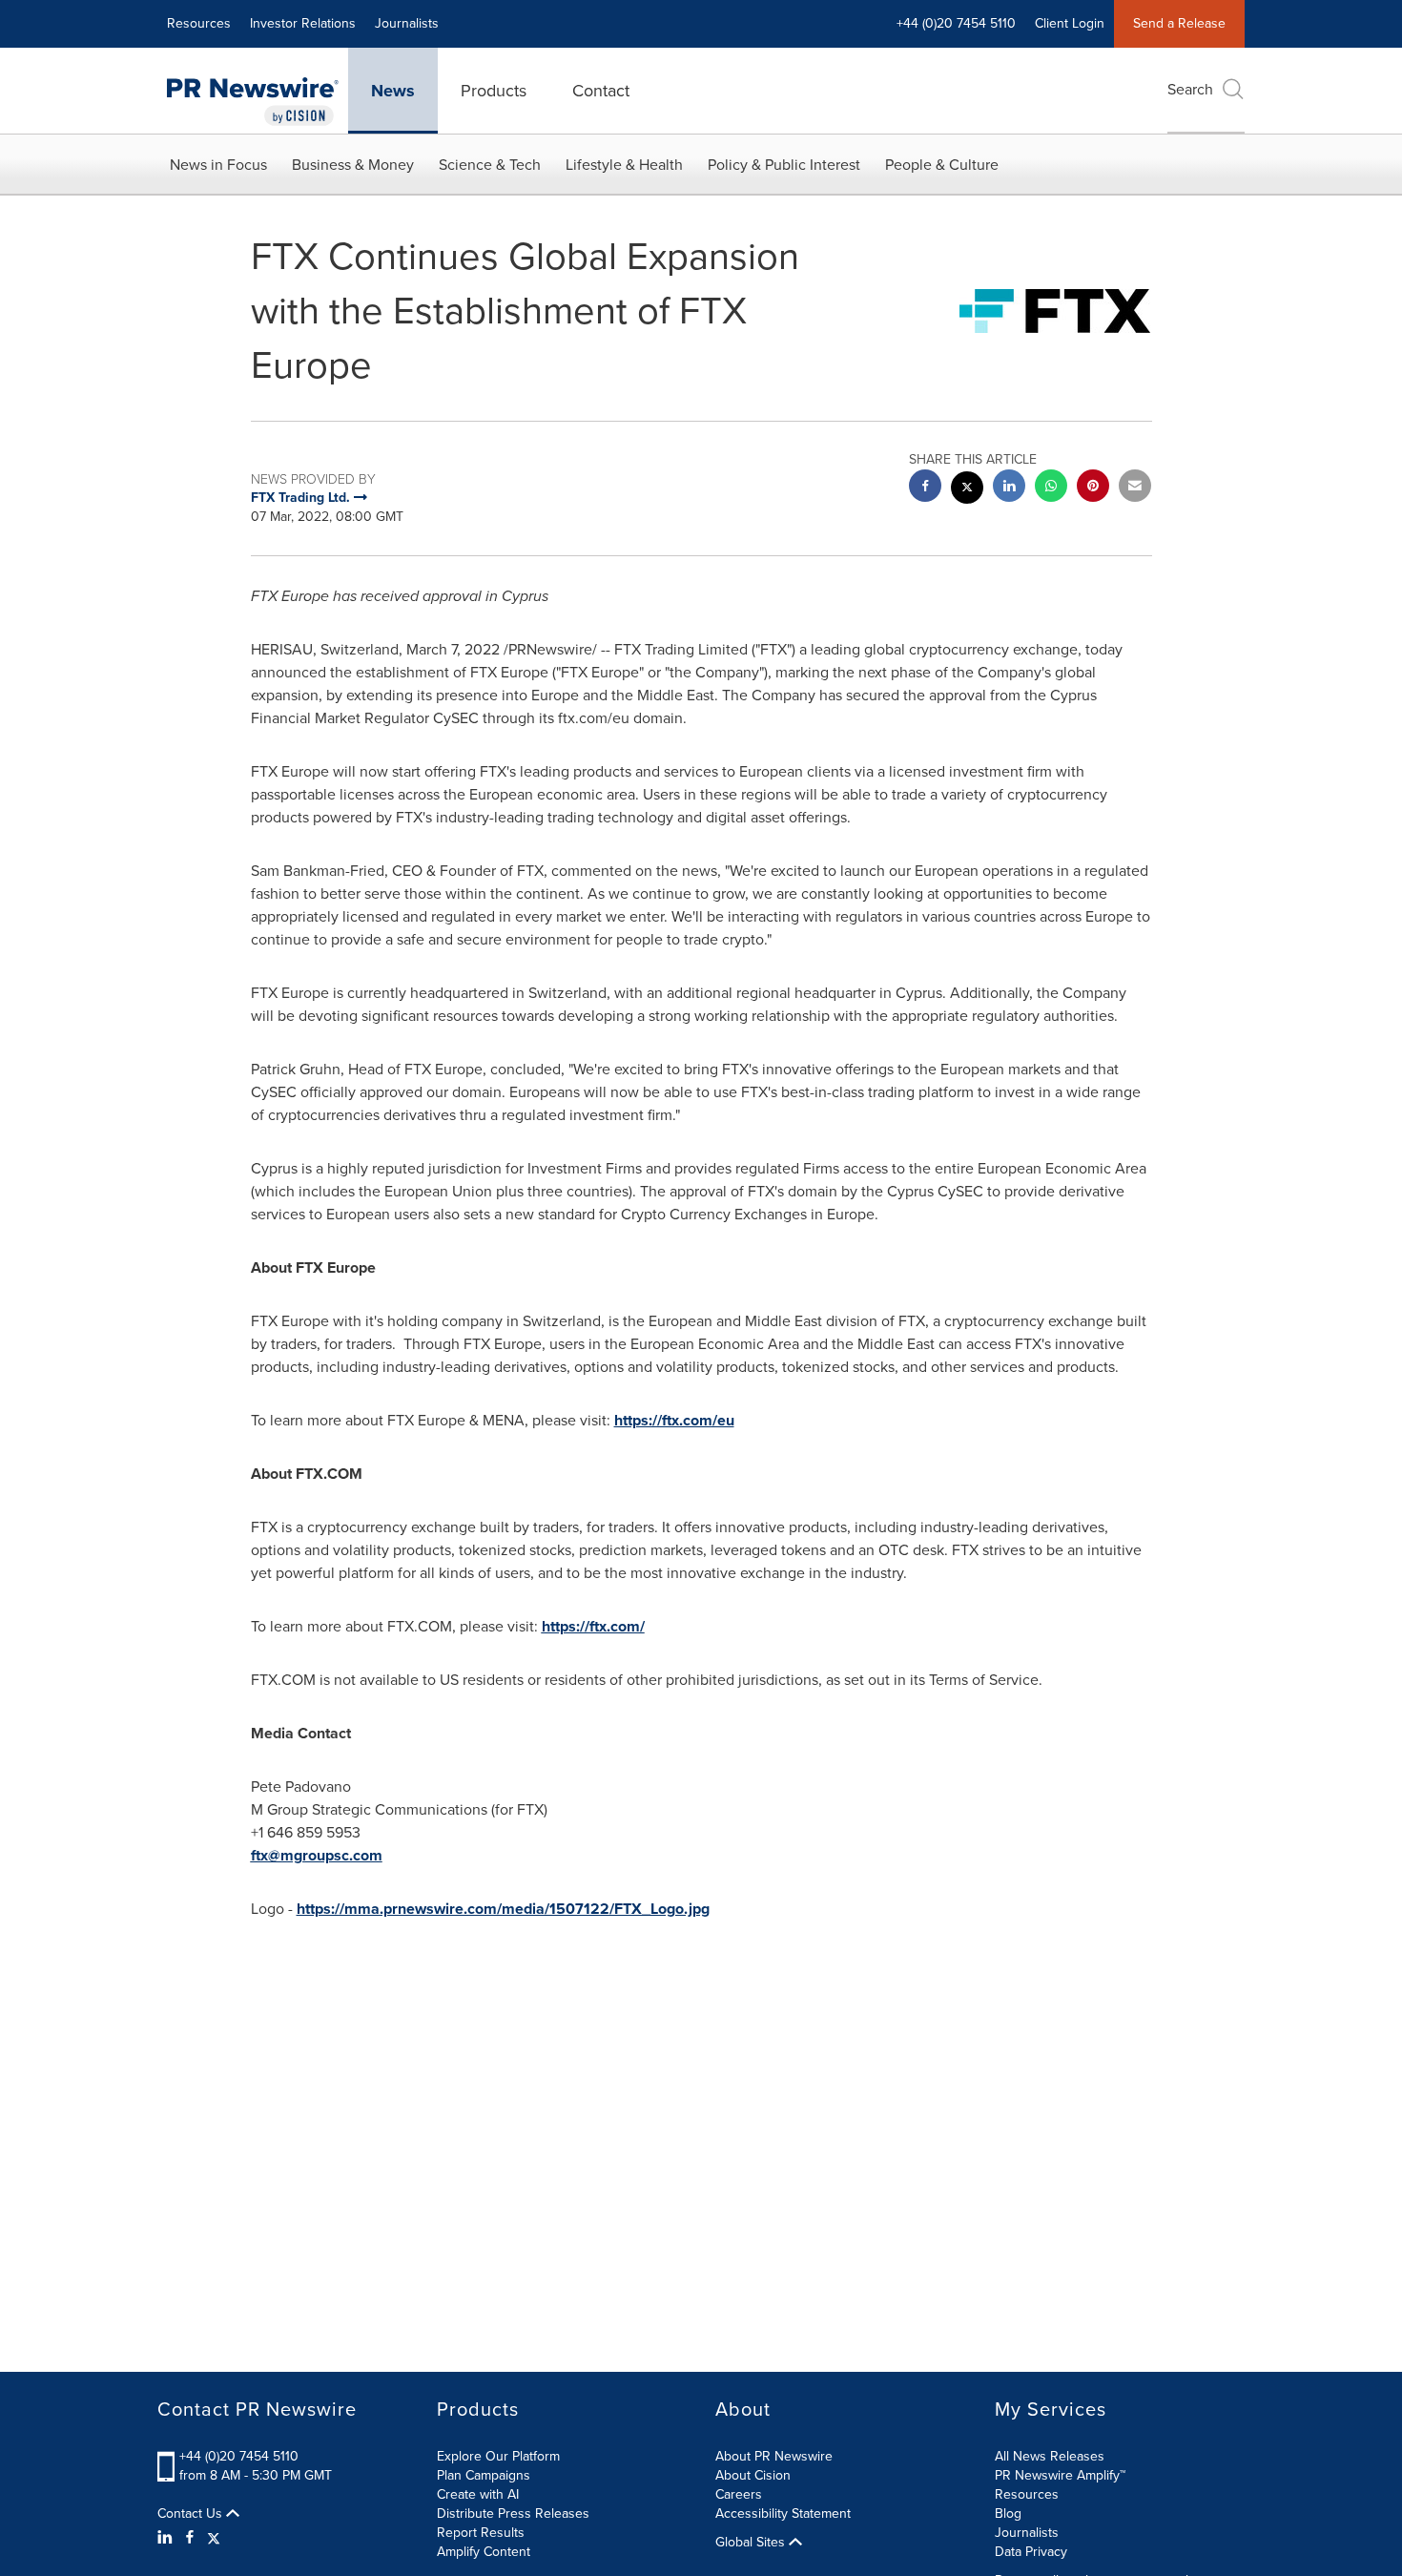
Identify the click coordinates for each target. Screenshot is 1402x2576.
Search (1190, 89)
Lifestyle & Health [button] (624, 165)
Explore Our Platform (498, 2456)
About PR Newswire (774, 2456)
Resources (199, 23)
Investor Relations (303, 23)
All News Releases (1050, 2456)
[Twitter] (214, 2538)
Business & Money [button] (353, 165)
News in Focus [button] (218, 165)
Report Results (481, 2533)
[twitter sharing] (967, 490)
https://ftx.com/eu (674, 1420)
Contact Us (192, 2514)
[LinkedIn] (167, 2538)
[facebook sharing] (925, 488)
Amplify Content (484, 2552)
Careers (739, 2494)
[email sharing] (1135, 488)
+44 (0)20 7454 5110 (239, 2456)
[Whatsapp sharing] (1051, 488)
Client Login (1070, 23)
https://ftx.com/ (593, 1626)
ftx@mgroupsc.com (317, 1855)
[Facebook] (190, 2538)
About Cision (753, 2475)
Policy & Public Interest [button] (784, 165)
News (393, 91)
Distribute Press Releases (513, 2514)
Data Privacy (1031, 2552)
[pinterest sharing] (1093, 488)
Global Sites (752, 2543)
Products (494, 91)
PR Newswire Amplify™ (1060, 2475)
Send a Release (1179, 23)
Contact (601, 91)
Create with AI (478, 2494)
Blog (1008, 2514)
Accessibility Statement (783, 2514)
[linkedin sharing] (1009, 488)
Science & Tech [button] (490, 165)
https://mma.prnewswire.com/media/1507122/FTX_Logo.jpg (503, 1909)
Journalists (407, 23)
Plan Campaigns (484, 2475)
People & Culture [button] (942, 165)
